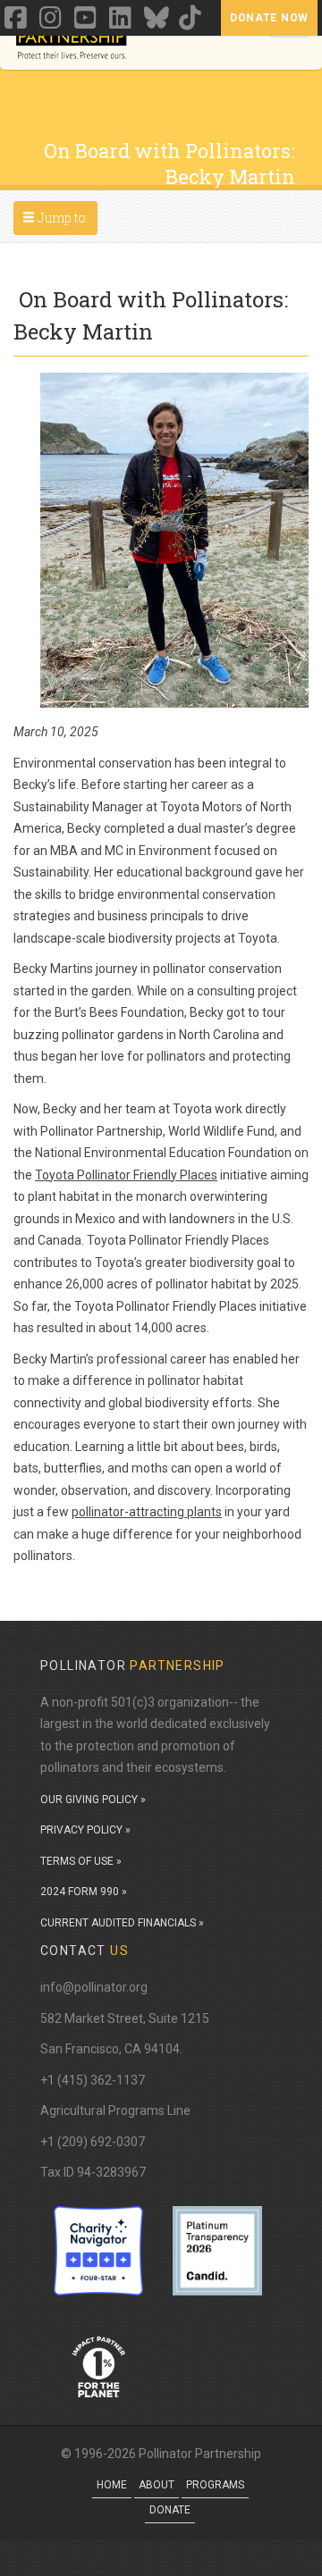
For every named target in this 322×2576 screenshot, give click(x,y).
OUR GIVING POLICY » (93, 1800)
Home (112, 2485)
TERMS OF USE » (81, 1861)
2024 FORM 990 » (84, 1892)
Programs (215, 2485)
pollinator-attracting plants (147, 1512)
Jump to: (59, 217)
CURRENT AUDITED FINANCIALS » (122, 1923)
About (157, 2485)
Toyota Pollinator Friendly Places (126, 1175)
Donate (170, 2510)
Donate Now (269, 18)
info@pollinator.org (94, 1987)
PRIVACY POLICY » (85, 1830)
